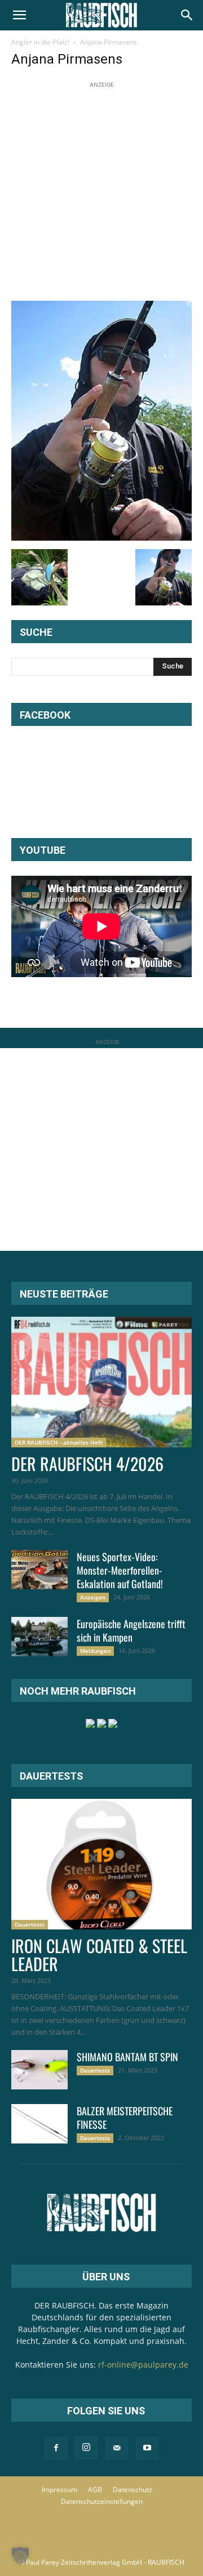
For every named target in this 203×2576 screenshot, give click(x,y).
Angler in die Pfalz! (40, 42)
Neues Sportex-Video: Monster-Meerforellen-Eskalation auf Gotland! (120, 1570)
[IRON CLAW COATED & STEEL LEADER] (101, 1864)
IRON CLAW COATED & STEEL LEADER (99, 1955)
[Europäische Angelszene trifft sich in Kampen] (39, 1637)
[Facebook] (56, 2448)
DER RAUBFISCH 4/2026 (87, 1463)
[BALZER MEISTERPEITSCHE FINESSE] (39, 2124)
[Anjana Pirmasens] (101, 538)
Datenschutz (133, 2490)
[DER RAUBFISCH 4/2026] (101, 1382)
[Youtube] (147, 2448)
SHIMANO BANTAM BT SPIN (127, 2057)
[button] (19, 15)
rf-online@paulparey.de (143, 2365)
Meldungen (95, 1651)
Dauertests (30, 1924)
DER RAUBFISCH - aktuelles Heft (59, 1442)
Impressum (59, 2490)
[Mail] (117, 2448)
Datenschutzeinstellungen (102, 2501)
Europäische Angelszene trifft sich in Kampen (131, 1630)
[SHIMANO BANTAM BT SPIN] (39, 2070)
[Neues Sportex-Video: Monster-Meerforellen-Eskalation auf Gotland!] (39, 1570)
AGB (95, 2490)
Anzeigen (93, 1597)
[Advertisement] (101, 192)
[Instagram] (86, 2448)
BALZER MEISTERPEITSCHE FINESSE (125, 2118)
